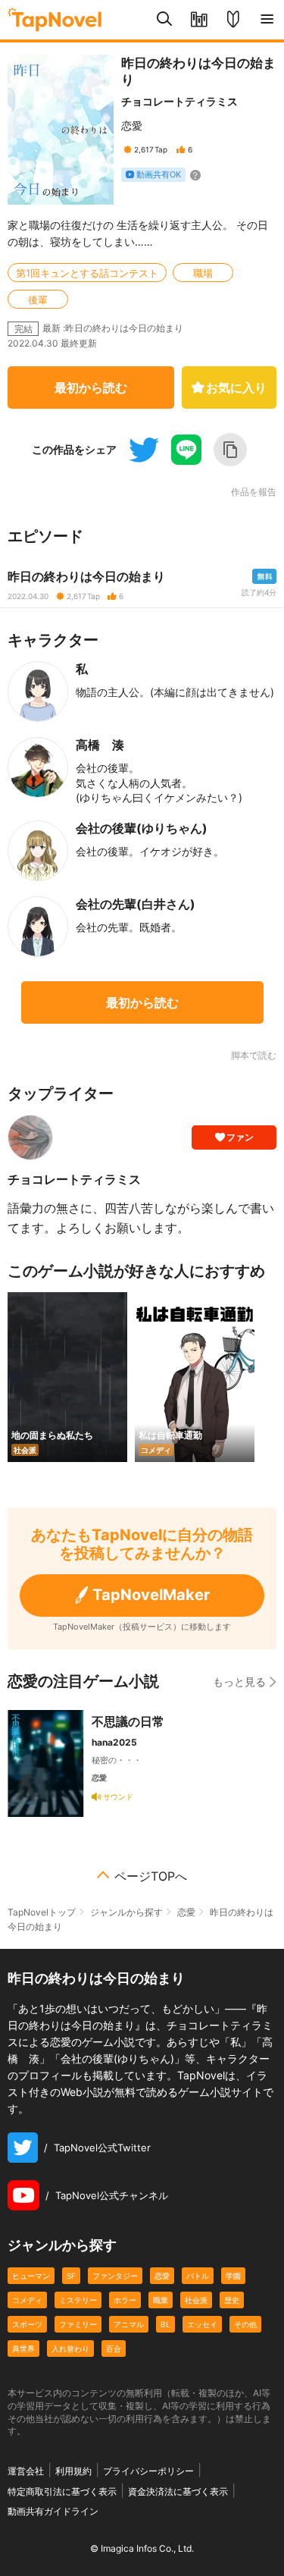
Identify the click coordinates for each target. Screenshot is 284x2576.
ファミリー (78, 2324)
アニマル (129, 2324)
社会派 (196, 2300)
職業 (161, 2300)
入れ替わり (70, 2349)
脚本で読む (254, 1055)
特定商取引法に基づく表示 (62, 2491)
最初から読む (91, 387)
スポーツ (27, 2324)
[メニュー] (267, 20)
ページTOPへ (151, 1876)
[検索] (165, 20)
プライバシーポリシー (148, 2471)
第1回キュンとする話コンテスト (87, 273)
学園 (233, 2276)
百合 (114, 2349)
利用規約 (73, 2471)
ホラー (125, 2300)
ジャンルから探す (126, 1912)
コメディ (27, 2300)
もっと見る (239, 1682)
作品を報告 (254, 492)
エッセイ (202, 2324)
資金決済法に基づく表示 (178, 2491)
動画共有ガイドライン (53, 2511)
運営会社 (26, 2471)
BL (165, 2324)
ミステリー (78, 2300)
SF (71, 2276)
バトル (198, 2276)
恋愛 (132, 126)
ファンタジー (115, 2276)
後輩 (38, 300)
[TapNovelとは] (233, 20)
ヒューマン (31, 2276)
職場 (203, 273)
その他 (245, 2324)
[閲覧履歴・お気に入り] (199, 20)
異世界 (23, 2349)
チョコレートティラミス (179, 101)
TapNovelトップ (42, 1912)
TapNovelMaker (151, 1595)
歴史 (232, 2300)
